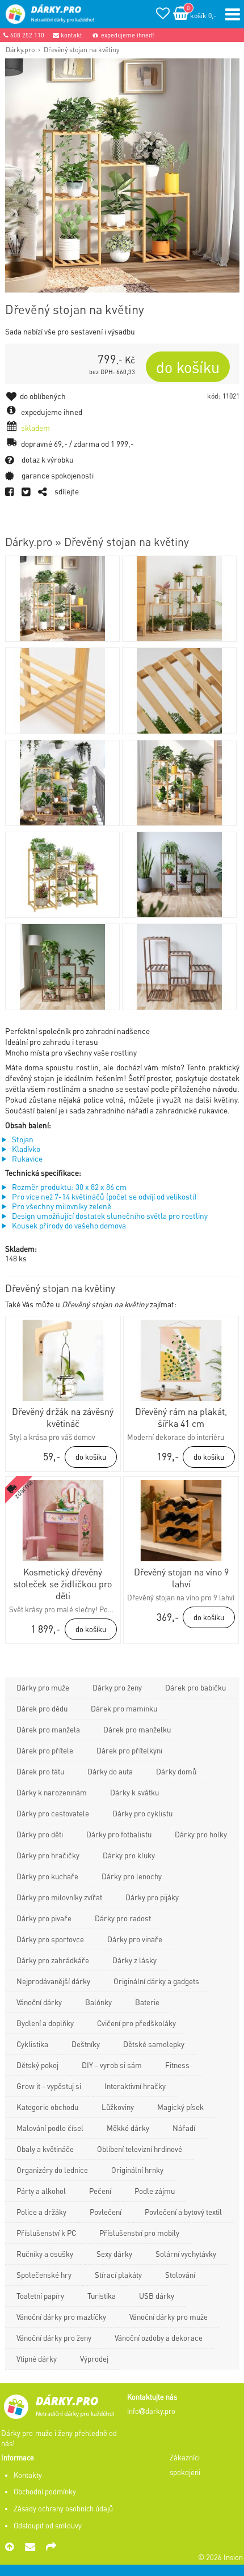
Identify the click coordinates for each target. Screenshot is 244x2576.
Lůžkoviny (118, 2107)
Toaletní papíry (40, 2296)
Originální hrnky (137, 2170)
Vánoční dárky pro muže (169, 2317)
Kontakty (28, 2475)
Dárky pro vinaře (135, 1939)
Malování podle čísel (50, 2128)
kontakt (71, 35)
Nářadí (184, 2128)
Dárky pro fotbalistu (119, 1834)
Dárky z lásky (134, 1960)
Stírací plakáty (118, 2275)
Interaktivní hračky (135, 2086)
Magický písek (180, 2107)
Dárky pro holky (201, 1834)
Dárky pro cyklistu (142, 1813)
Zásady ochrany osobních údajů (63, 2509)
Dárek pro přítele (45, 1750)
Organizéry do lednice (52, 2170)
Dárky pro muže (43, 1687)
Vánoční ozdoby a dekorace (159, 2338)
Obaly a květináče (45, 2149)
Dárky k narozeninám (52, 1792)
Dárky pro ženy (117, 1687)
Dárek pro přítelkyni (129, 1750)
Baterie (147, 2002)
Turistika (102, 2296)
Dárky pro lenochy (132, 1876)
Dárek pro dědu (42, 1708)
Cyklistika (32, 2044)
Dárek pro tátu (40, 1771)
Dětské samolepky (154, 2044)
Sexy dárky (114, 2254)
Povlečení (106, 2212)
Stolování (180, 2275)
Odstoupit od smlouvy (48, 2526)
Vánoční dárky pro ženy (54, 2338)
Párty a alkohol (41, 2191)
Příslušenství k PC (46, 2233)
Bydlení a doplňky (45, 2023)
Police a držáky (41, 2212)
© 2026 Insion (220, 2557)
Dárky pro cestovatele (53, 1813)
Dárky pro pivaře (44, 1918)
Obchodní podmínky (45, 2492)
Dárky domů (176, 1771)
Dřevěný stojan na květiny (81, 49)
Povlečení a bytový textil (183, 2212)
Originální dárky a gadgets (156, 1981)
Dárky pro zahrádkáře (53, 1960)
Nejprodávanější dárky (53, 1981)
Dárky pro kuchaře (47, 1876)
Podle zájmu (155, 2191)
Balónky (98, 2002)
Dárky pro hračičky (48, 1855)
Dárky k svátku (134, 1792)
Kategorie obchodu (47, 2107)
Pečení (100, 2191)
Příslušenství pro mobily (139, 2233)
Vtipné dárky (37, 2359)
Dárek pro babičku (195, 1687)
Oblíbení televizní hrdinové (140, 2149)
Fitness (177, 2065)
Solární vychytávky (186, 2254)
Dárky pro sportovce (50, 1939)
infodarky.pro (151, 2411)
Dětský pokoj (37, 2065)
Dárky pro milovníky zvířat (59, 1897)
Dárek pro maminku (124, 1708)
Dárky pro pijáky (152, 1897)
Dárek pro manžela (48, 1729)
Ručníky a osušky (45, 2254)
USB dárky (157, 2296)
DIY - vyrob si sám (112, 2065)
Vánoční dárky (39, 2002)
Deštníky (86, 2044)
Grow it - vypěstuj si (49, 2086)
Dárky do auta (110, 1771)
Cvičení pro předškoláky (136, 2023)
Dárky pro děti (40, 1834)
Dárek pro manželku (137, 1729)
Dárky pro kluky (129, 1855)
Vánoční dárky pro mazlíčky (61, 2317)
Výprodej (94, 2359)
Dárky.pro (20, 49)
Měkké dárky (128, 2128)
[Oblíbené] (163, 15)
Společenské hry (44, 2275)
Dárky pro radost (123, 1918)
